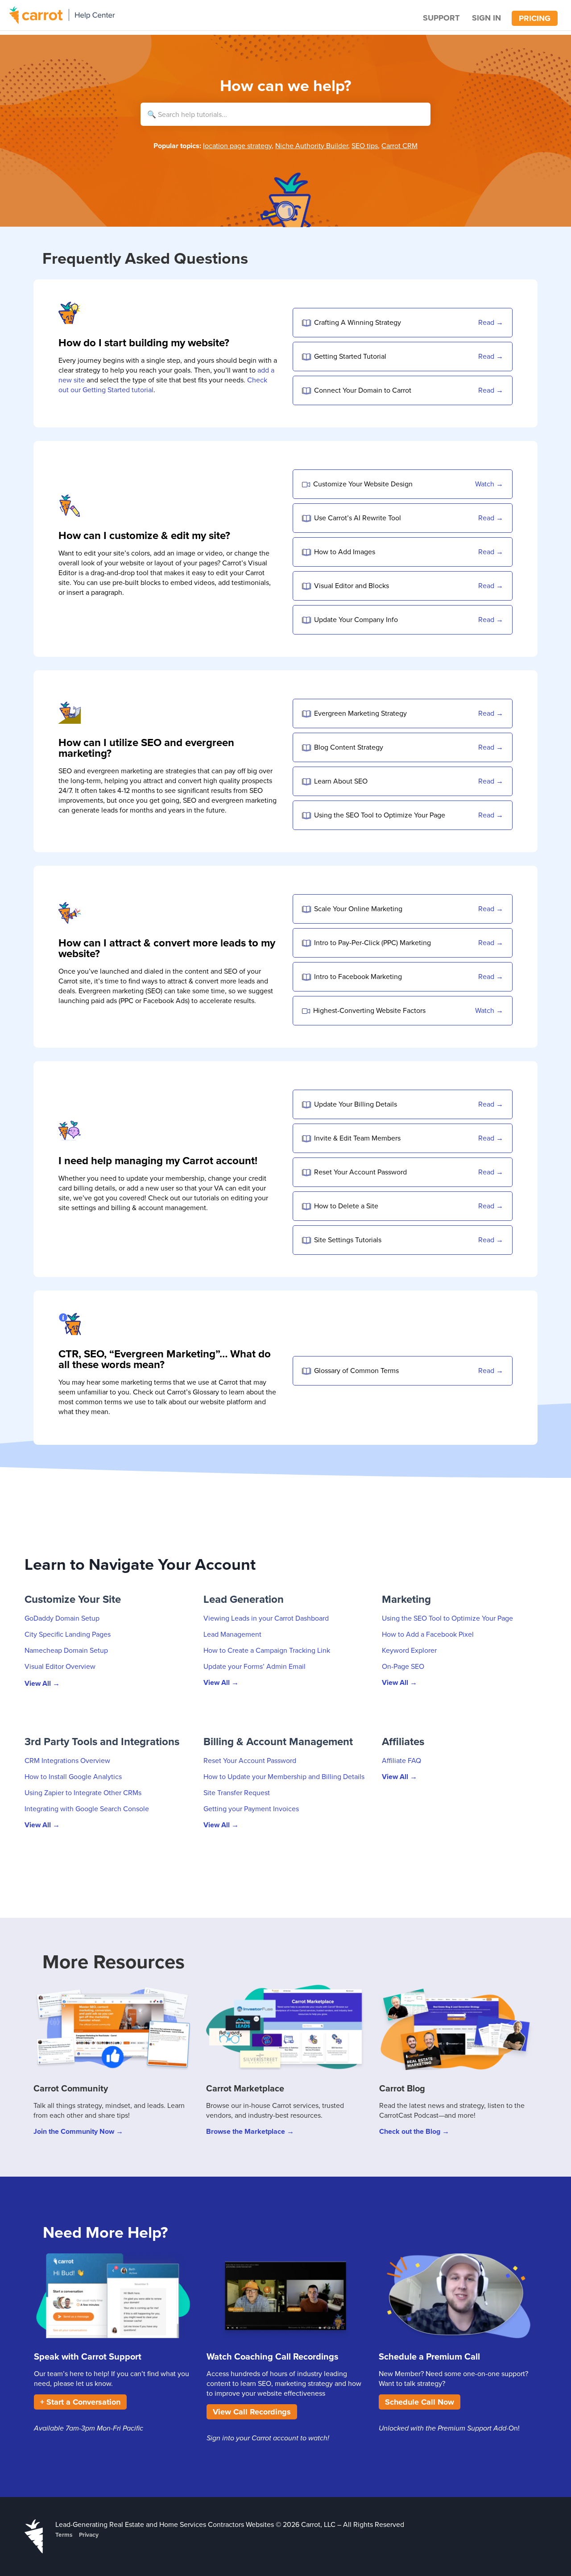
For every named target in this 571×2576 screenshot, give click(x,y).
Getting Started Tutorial (350, 356)
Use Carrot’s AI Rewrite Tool (358, 518)
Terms (64, 2535)
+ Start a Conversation (80, 2402)
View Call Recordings (252, 2412)
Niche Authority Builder (312, 145)
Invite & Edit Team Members (357, 1138)
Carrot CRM (399, 145)
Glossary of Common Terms (356, 1370)
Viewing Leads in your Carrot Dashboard (266, 1618)
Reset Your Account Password (360, 1172)
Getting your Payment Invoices (251, 1809)
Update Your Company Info (356, 619)
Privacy (89, 2535)
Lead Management (232, 1634)
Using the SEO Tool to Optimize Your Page (380, 815)
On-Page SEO (403, 1666)
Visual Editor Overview (60, 1666)
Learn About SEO (341, 781)
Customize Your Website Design (363, 484)
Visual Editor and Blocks (352, 585)
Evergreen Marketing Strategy (360, 713)
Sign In (486, 18)
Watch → (489, 484)
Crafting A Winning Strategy (358, 322)
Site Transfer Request (237, 1792)
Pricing (535, 18)
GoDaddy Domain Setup (62, 1618)
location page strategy (237, 145)
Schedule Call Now (420, 2402)
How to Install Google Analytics (73, 1776)
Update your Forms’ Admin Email (254, 1666)
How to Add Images (345, 552)
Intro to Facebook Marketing (358, 976)
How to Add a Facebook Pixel (428, 1634)
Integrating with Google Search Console (87, 1809)
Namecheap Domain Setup (66, 1650)
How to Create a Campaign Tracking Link (267, 1650)
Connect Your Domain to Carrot (363, 390)
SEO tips (365, 145)
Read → (491, 322)
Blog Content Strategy (349, 747)
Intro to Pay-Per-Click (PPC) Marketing (372, 942)
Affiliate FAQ (401, 1760)
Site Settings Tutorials (348, 1240)
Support (441, 18)
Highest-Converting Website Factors (369, 1010)
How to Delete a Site (346, 1206)
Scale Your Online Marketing (358, 908)
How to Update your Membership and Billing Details (284, 1776)
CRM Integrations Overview (67, 1760)
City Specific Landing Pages (68, 1634)
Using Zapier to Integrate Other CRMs (83, 1792)
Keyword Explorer (409, 1650)
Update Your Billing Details (356, 1104)
